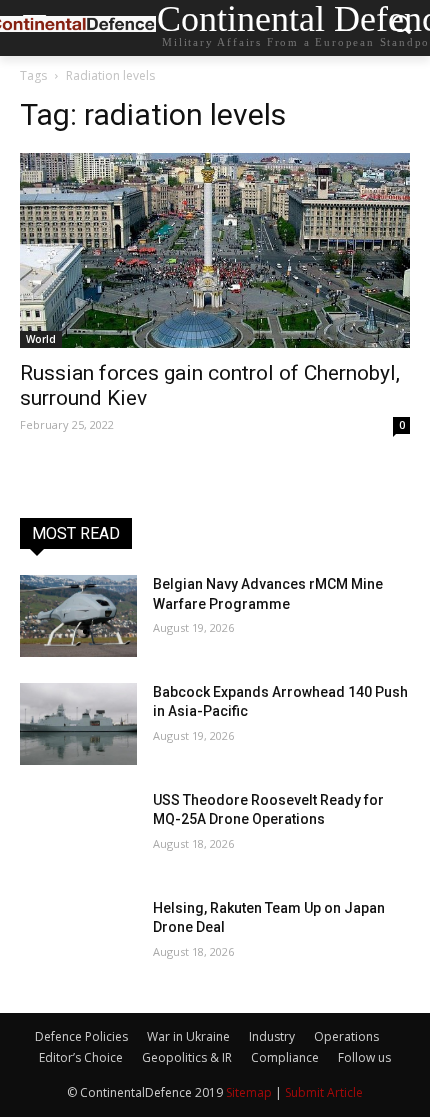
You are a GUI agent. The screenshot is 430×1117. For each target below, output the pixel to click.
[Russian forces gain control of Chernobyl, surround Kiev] (215, 250)
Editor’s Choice (81, 1057)
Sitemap (249, 1092)
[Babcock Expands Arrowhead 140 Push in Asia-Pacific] (78, 724)
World (41, 339)
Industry (272, 1036)
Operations (346, 1036)
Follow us (364, 1057)
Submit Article (324, 1092)
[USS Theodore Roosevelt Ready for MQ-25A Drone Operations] (78, 832)
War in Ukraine (188, 1036)
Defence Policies (81, 1036)
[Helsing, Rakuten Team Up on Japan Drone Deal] (78, 940)
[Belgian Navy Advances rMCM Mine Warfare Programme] (78, 616)
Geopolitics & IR (187, 1057)
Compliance (285, 1057)
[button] (400, 28)
